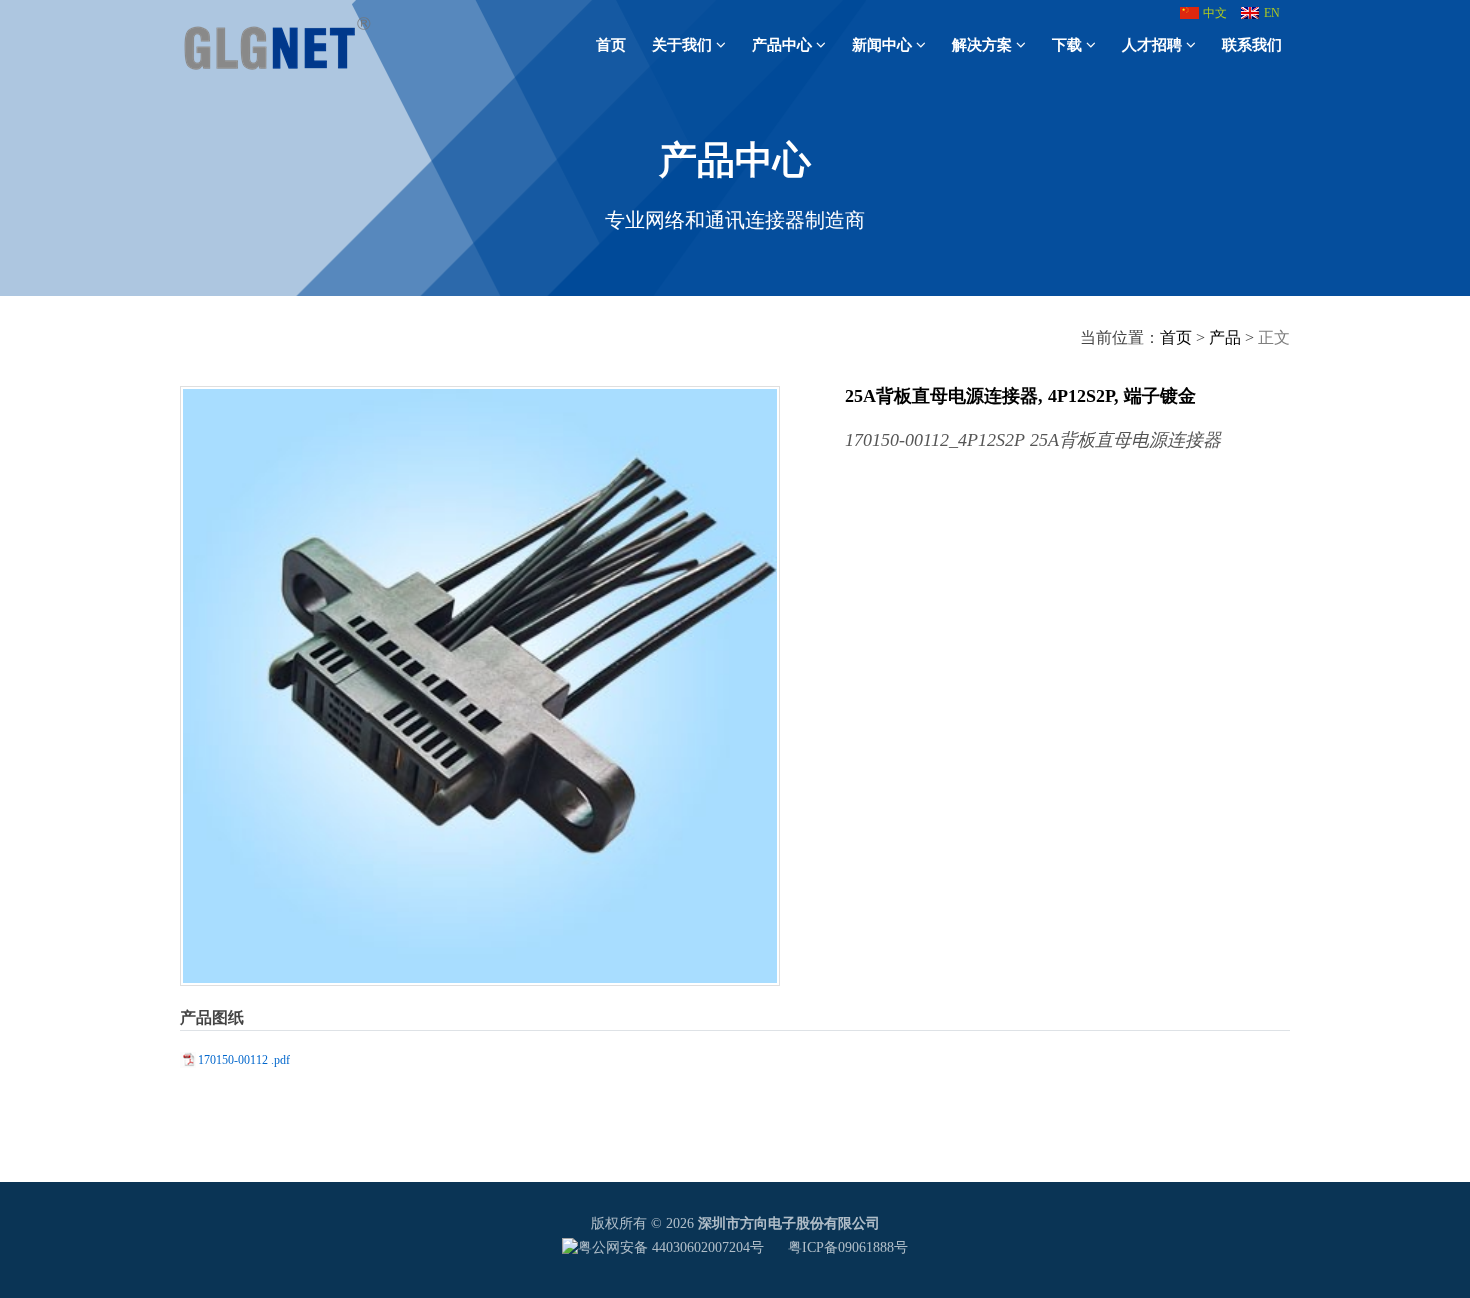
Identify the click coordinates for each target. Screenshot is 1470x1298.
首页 (611, 45)
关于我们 (682, 45)
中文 (1215, 13)
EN (1272, 13)
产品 (1225, 337)
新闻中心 (882, 45)
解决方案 (982, 45)
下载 (1067, 45)
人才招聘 (1152, 45)
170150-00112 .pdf (244, 1060)
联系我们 (1252, 45)
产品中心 (782, 45)
